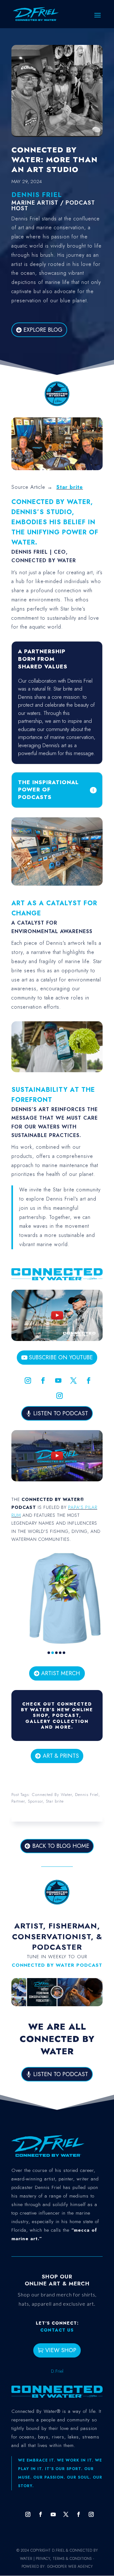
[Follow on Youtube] (58, 1380)
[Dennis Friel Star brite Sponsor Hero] (57, 469)
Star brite (70, 487)
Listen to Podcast (61, 1413)
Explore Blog (43, 330)
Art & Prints (61, 1756)
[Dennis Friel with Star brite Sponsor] (57, 884)
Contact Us (57, 2330)
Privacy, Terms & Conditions (64, 2559)
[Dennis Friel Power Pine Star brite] (57, 1071)
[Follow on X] (73, 1380)
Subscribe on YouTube (61, 1357)
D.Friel (57, 2371)
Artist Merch (61, 1673)
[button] (49, 1653)
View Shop (61, 2350)
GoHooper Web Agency (70, 2567)
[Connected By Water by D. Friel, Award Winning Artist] (57, 406)
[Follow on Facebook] (43, 1380)
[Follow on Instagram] (28, 1380)
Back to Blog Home (61, 1846)
